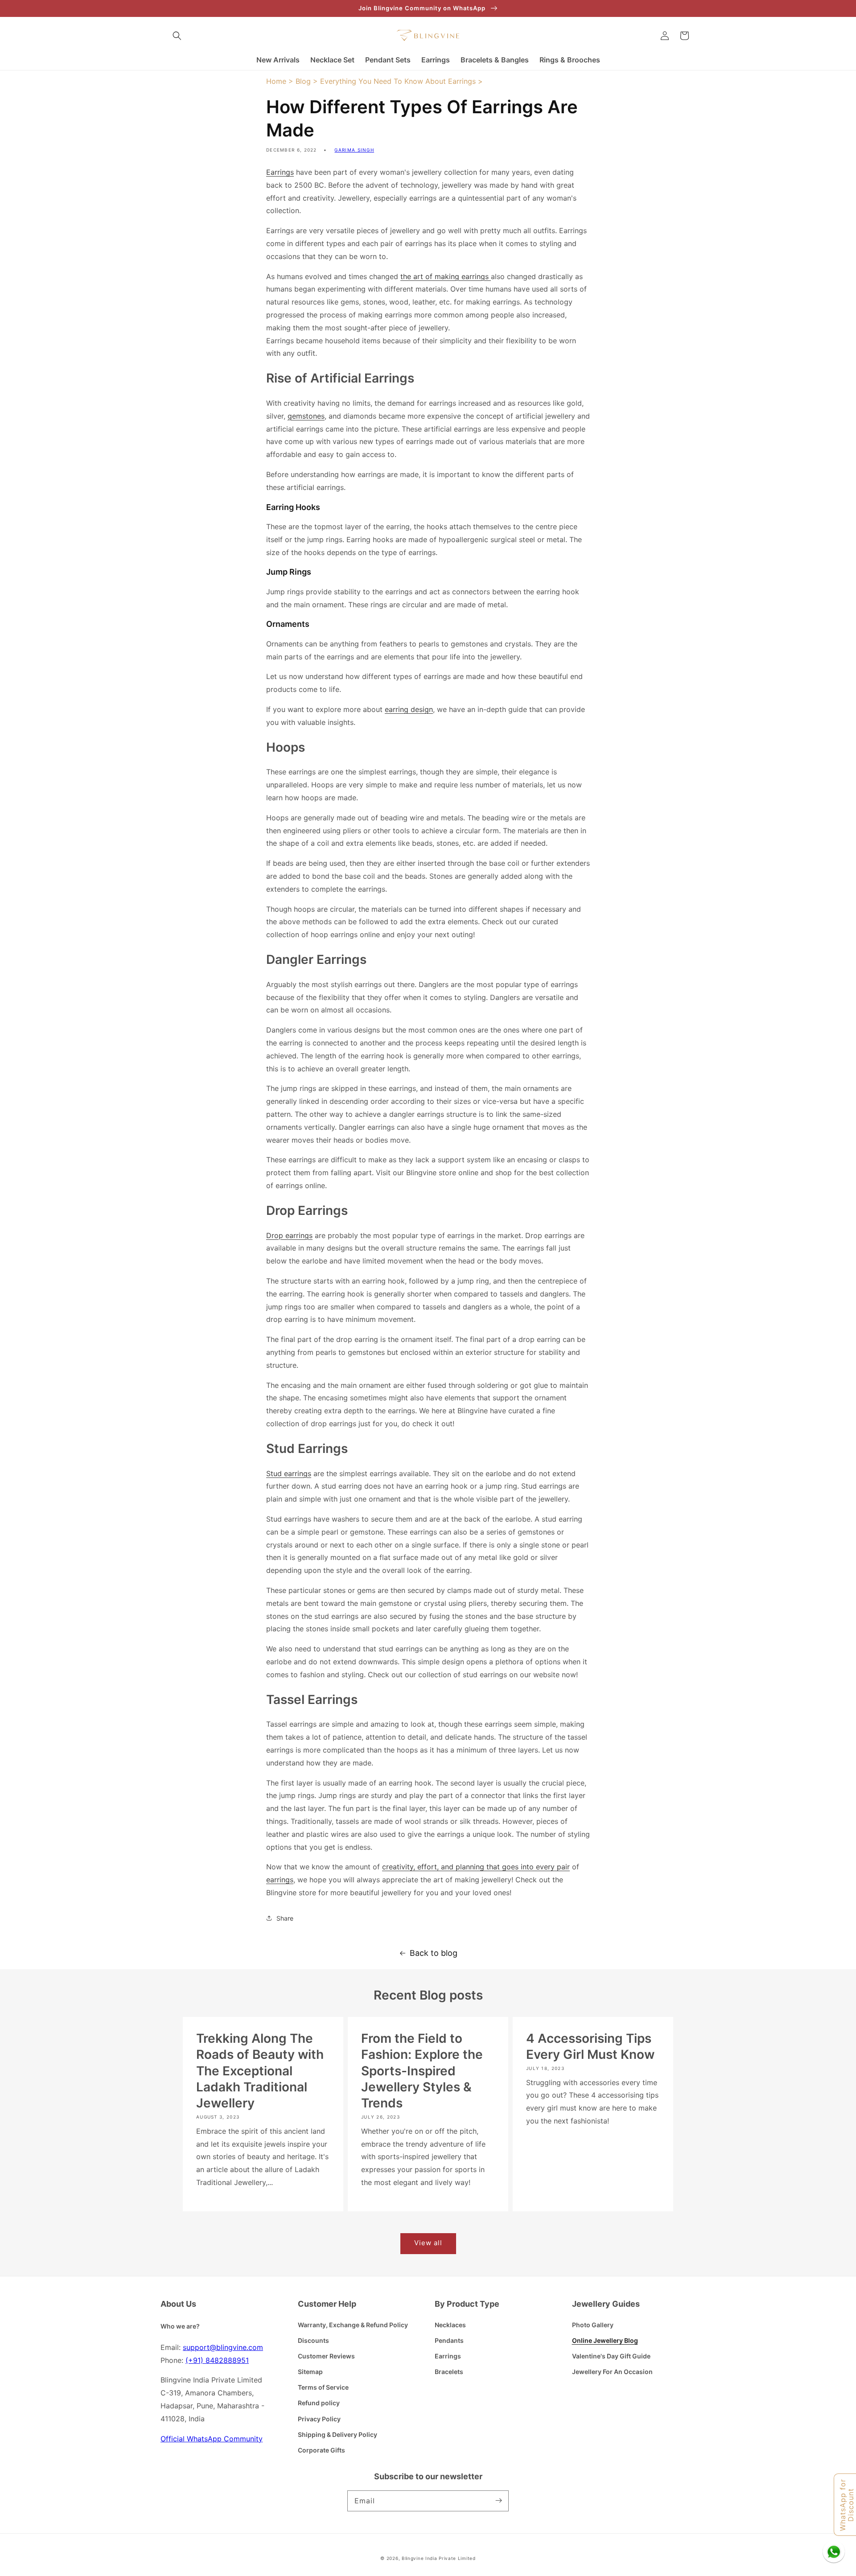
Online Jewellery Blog (605, 2340)
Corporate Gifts (321, 2450)
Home (276, 81)
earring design (409, 709)
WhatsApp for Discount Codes (847, 2505)
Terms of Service (323, 2387)
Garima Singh (354, 150)
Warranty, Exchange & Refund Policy (353, 2325)
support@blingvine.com (223, 2347)
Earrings (280, 172)
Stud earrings (289, 1473)
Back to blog (434, 1953)
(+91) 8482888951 (217, 2360)
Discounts (313, 2340)
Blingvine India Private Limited (439, 2558)
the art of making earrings (446, 276)
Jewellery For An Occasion (612, 2372)
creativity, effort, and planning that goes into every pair (476, 1867)
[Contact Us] (834, 2551)
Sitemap (310, 2372)
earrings (280, 1880)
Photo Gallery (593, 2325)
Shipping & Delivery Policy (337, 2434)
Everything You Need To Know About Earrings (398, 81)
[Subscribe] (498, 2501)
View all (428, 2243)
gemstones (306, 416)
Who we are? (180, 2326)
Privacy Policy (319, 2419)
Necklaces (450, 2325)
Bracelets (449, 2372)
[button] (177, 36)
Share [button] (285, 1918)
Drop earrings (289, 1235)
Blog (303, 81)
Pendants (449, 2340)
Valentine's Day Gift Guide (611, 2356)
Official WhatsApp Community (212, 2439)
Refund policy (319, 2403)
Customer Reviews (326, 2356)
